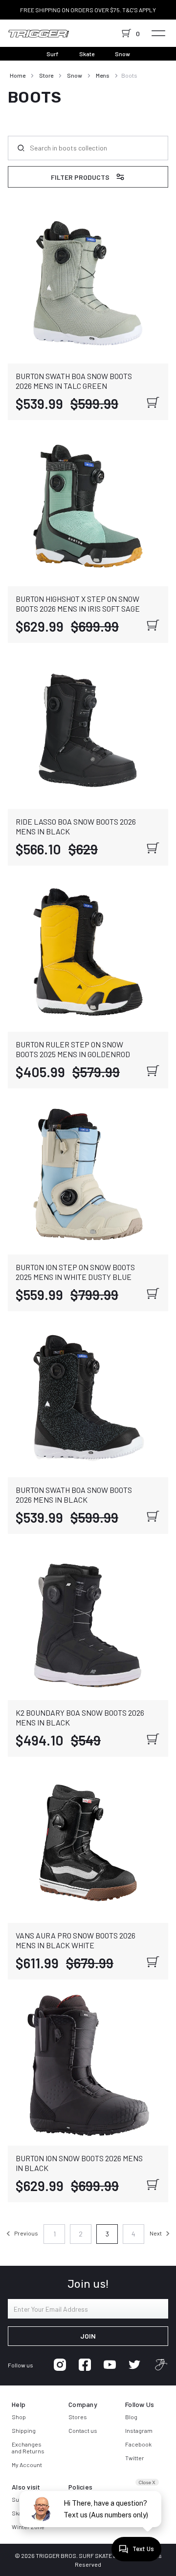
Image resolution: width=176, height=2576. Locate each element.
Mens (103, 75)
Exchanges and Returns (28, 2448)
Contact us (83, 2430)
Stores (78, 2417)
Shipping (24, 2430)
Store (46, 75)
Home (18, 75)
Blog (131, 2417)
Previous (26, 2233)
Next (156, 2233)
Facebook (138, 2444)
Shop (19, 2417)
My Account (27, 2465)
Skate (87, 54)
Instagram (139, 2430)
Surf (53, 54)
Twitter (135, 2458)
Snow (122, 54)
